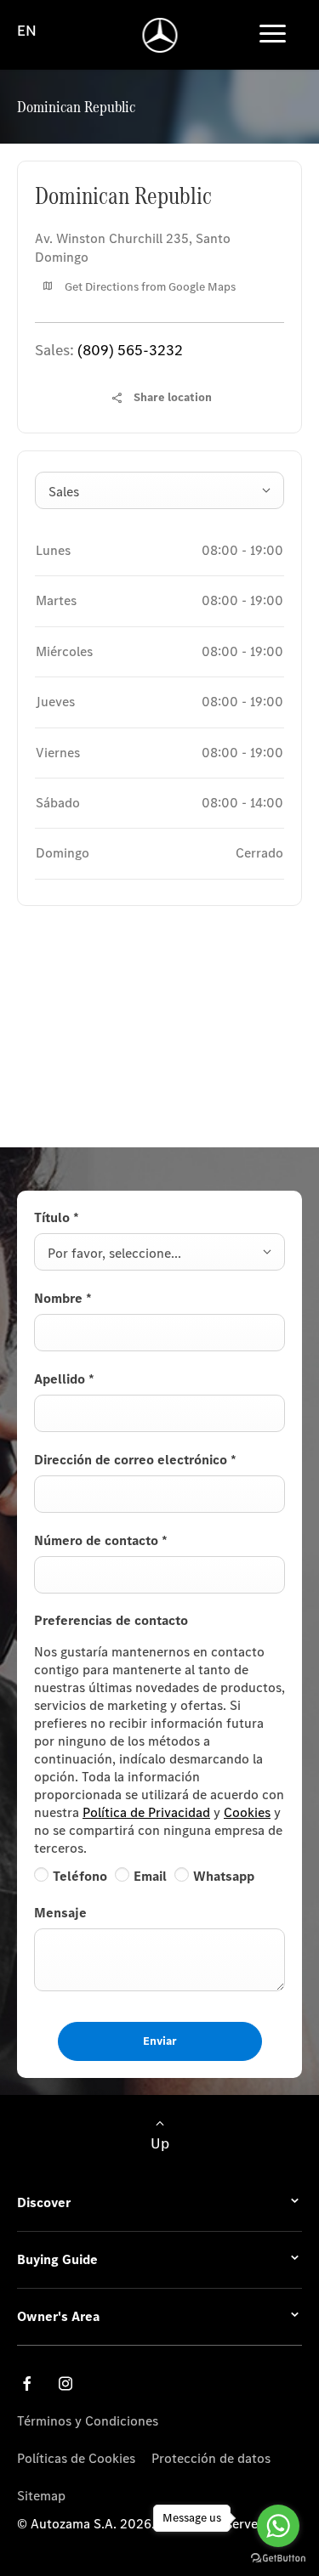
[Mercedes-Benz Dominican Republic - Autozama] (159, 35)
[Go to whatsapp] (278, 2526)
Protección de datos (211, 2458)
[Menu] (273, 35)
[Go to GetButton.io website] (278, 2559)
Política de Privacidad (146, 1812)
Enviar (160, 2041)
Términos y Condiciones (88, 2421)
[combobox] (159, 490)
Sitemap (41, 2496)
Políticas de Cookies (76, 2458)
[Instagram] (66, 2384)
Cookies (247, 1812)
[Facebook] (27, 2384)
